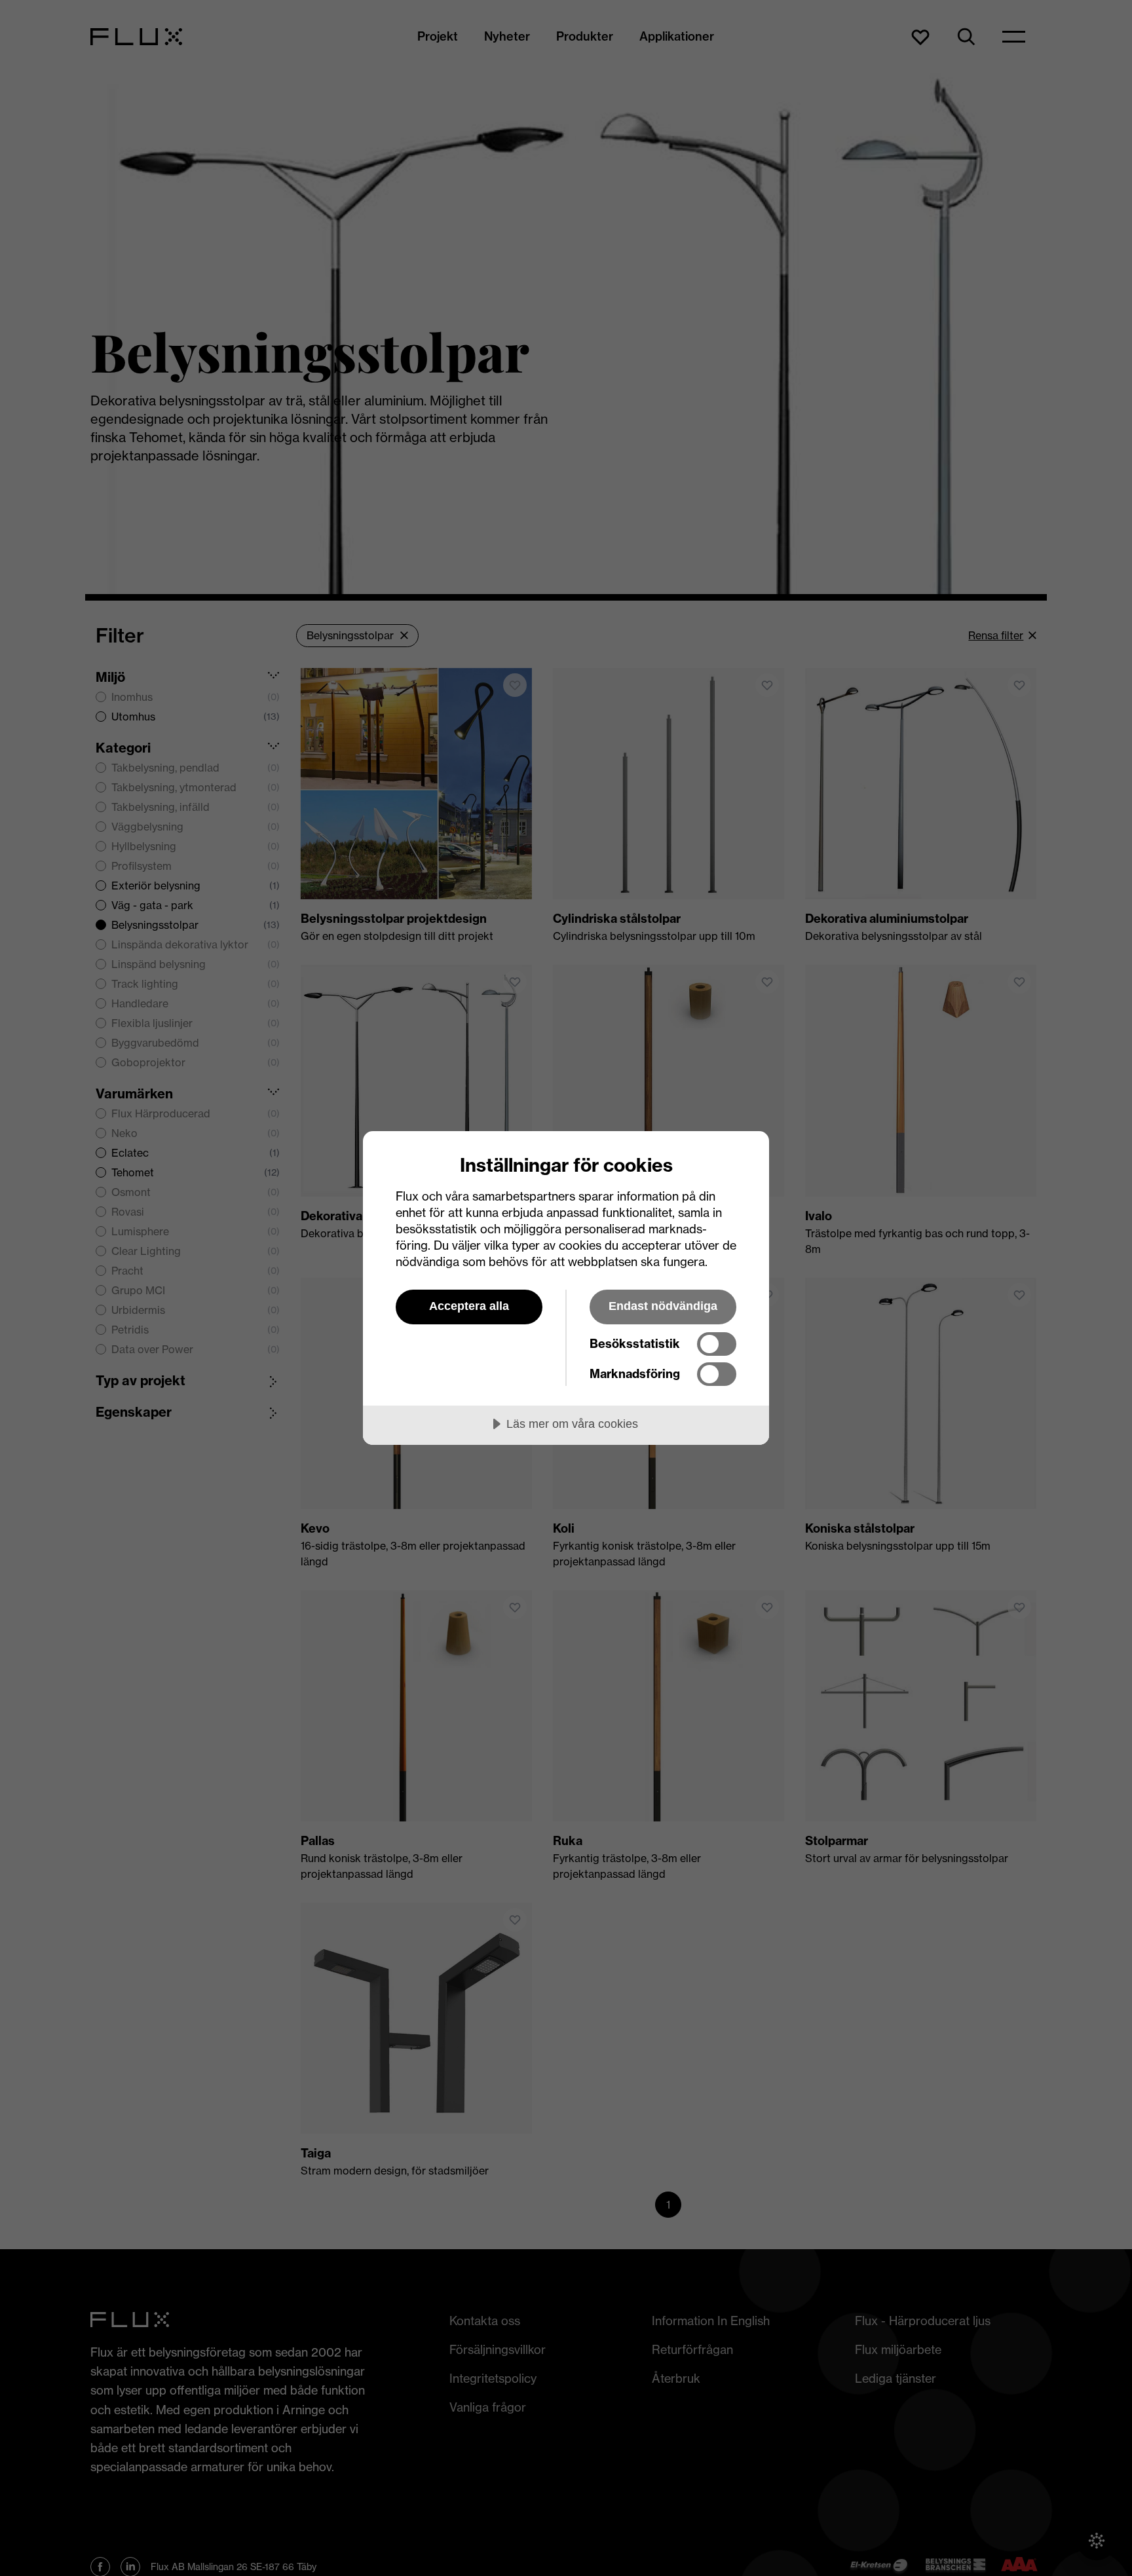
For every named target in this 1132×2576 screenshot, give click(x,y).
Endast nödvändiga (663, 1306)
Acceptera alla (469, 1306)
